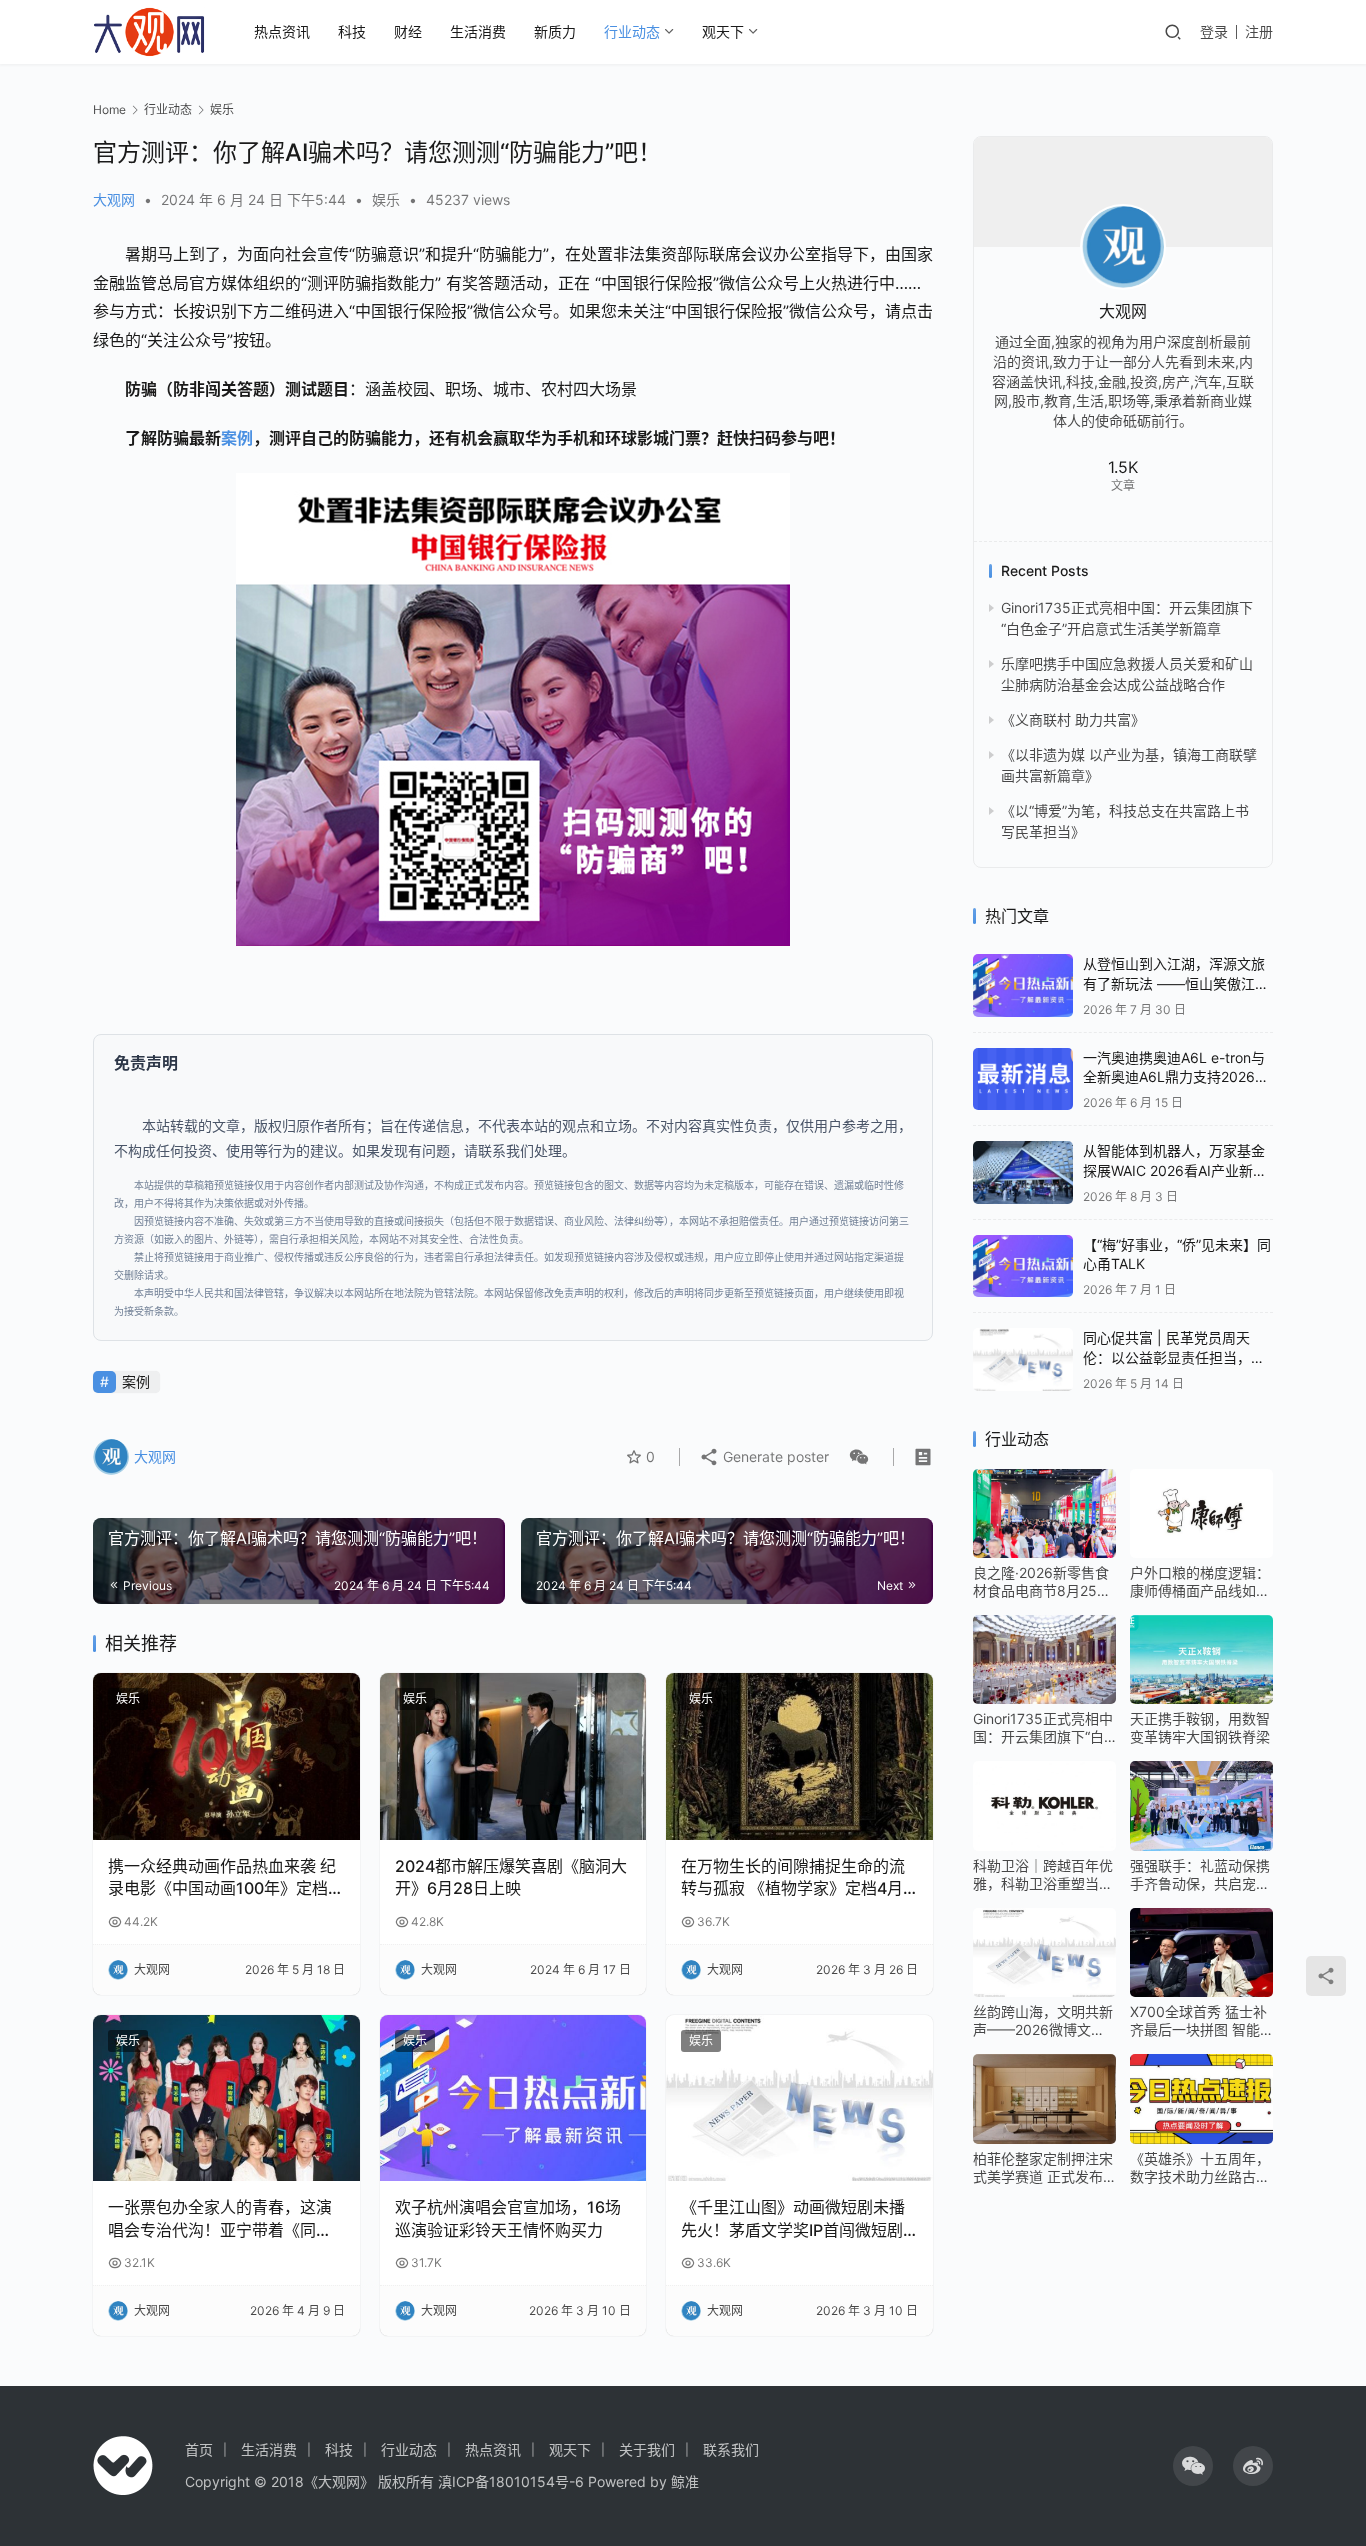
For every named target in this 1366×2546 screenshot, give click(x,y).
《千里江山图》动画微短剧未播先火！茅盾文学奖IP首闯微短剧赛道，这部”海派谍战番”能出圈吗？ (793, 2219)
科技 (352, 31)
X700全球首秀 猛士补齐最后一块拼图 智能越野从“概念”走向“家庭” (1198, 2021)
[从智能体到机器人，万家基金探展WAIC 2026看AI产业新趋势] (1023, 1172)
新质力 (555, 31)
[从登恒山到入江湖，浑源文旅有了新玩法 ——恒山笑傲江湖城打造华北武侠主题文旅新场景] (1023, 985)
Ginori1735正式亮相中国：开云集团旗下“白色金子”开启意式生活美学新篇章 (1043, 1728)
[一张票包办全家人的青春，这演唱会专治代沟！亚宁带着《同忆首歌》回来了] (226, 2098)
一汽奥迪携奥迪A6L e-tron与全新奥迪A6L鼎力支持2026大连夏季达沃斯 (1176, 1077)
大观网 (114, 199)
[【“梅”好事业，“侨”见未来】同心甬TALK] (1023, 1266)
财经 (408, 31)
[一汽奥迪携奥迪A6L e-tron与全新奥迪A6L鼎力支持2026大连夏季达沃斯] (1023, 1079)
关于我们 (647, 2449)
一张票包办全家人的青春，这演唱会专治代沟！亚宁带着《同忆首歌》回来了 (220, 2219)
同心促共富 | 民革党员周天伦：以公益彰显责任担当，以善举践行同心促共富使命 (1174, 1357)
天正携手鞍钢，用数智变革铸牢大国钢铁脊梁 (1200, 1727)
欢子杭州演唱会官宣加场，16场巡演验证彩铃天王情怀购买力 (508, 2218)
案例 (237, 438)
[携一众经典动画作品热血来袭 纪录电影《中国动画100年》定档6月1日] (226, 1756)
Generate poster (774, 1456)
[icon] (1193, 2466)
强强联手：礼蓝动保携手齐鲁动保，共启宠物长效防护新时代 (1200, 1875)
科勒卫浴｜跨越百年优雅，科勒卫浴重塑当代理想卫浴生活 (1043, 1875)
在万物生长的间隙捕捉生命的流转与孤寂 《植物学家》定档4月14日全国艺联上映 (793, 1878)
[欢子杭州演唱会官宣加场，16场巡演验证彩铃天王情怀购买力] (513, 2098)
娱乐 (386, 199)
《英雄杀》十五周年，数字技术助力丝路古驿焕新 (1200, 2168)
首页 (199, 2449)
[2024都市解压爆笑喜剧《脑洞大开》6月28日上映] (513, 1756)
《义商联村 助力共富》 (1073, 719)
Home (109, 109)
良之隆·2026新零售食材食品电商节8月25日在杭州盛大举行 (1042, 1582)
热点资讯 (282, 31)
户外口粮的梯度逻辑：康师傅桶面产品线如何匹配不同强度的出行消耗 (1200, 1582)
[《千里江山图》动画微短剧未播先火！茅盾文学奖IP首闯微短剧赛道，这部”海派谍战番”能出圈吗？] (799, 2098)
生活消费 (478, 31)
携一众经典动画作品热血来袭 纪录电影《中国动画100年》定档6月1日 (223, 1878)
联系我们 (731, 2449)
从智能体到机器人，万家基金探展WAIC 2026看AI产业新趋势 (1175, 1170)
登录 (1214, 31)
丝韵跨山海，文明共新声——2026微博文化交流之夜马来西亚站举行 (1043, 2021)
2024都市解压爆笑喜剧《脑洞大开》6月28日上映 (511, 1877)
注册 (1259, 31)
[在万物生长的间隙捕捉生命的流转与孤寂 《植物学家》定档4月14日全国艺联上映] (799, 1756)
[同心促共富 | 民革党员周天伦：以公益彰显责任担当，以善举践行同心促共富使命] (1023, 1359)
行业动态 (632, 31)
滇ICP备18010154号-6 (511, 2481)
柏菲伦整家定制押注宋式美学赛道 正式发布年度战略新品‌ (1043, 2168)
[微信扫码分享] (855, 1457)
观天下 (723, 31)
